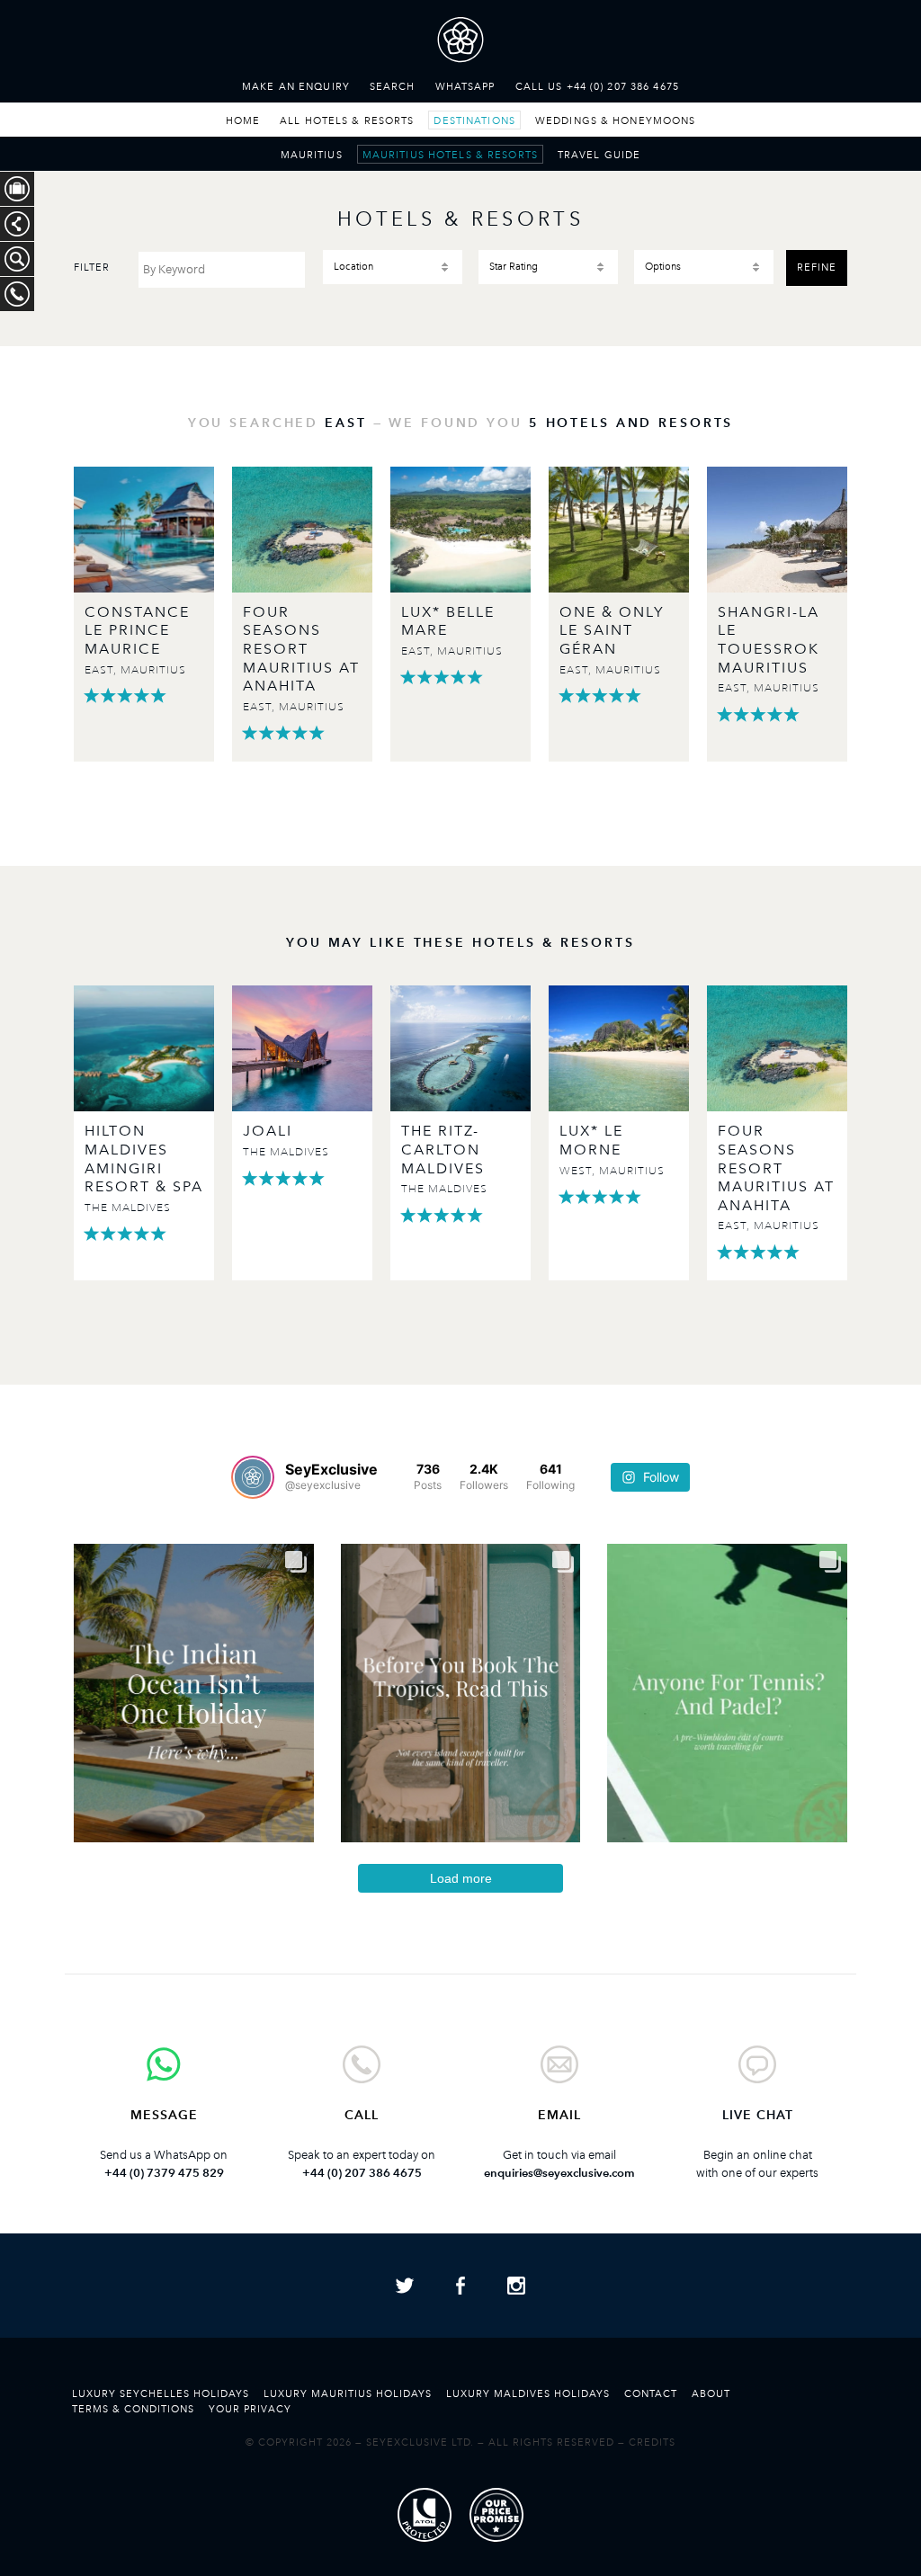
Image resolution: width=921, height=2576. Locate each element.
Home (243, 120)
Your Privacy (250, 2409)
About (711, 2393)
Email (559, 2115)
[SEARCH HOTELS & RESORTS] (17, 259)
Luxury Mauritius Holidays (348, 2393)
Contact (651, 2393)
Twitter (405, 2286)
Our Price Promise (496, 2515)
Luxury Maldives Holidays (528, 2393)
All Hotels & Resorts (347, 120)
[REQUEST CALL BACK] (17, 294)
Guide (599, 155)
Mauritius (312, 155)
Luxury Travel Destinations (460, 44)
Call (362, 2115)
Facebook (460, 2286)
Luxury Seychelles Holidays (161, 2393)
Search (393, 86)
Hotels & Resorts (450, 155)
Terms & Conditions (133, 2409)
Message (164, 2115)
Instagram (516, 2286)
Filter (92, 267)
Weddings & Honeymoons (616, 120)
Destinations (474, 120)
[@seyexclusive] (253, 1477)
